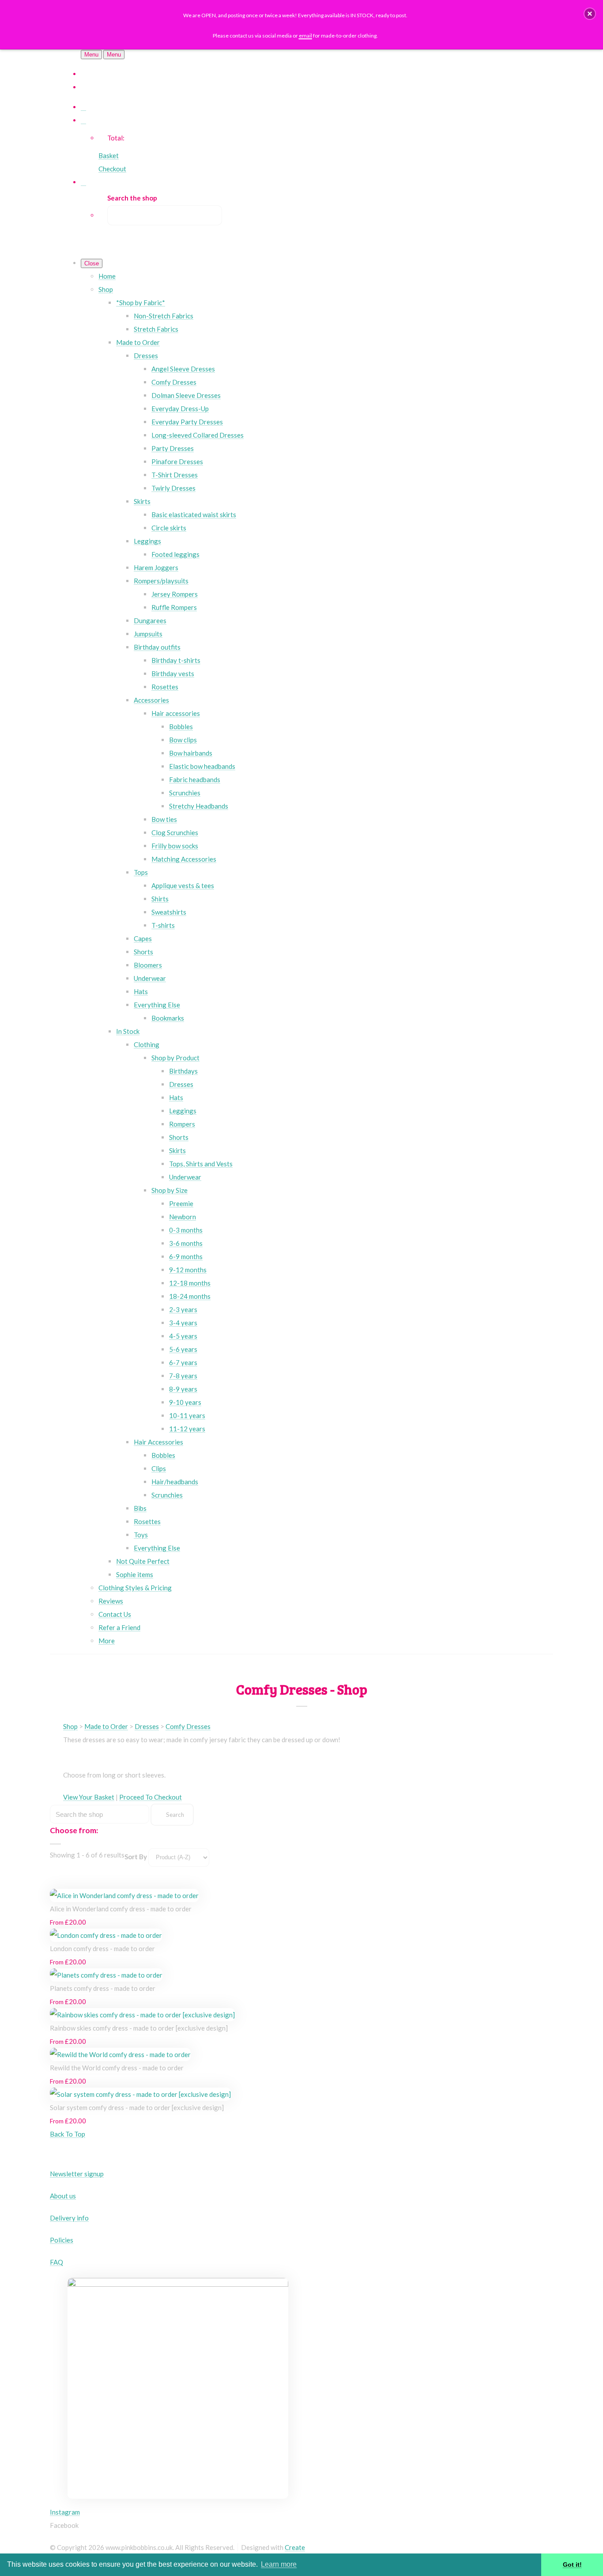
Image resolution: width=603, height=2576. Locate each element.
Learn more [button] (279, 2564)
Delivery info (69, 2218)
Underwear (150, 978)
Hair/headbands (175, 1482)
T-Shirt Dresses (175, 475)
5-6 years (183, 1349)
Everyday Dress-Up (180, 409)
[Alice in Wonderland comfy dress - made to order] (124, 1895)
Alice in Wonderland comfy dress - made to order (121, 1909)
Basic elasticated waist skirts (194, 514)
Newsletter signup (77, 2174)
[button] (590, 14)
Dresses (146, 356)
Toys (141, 1535)
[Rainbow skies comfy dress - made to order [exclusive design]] (142, 2015)
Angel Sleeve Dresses (183, 369)
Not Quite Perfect (143, 1561)
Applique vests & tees (183, 885)
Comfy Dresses (174, 382)
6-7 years (183, 1362)
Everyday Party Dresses (187, 422)
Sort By (136, 1857)
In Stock (128, 1031)
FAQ (57, 2262)
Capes (143, 938)
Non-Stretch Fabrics (164, 316)
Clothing (147, 1044)
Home (107, 276)
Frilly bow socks (175, 846)
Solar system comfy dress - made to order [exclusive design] (137, 2107)
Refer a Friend (119, 1627)
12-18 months (190, 1283)
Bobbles (181, 726)
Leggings (147, 541)
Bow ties (164, 819)
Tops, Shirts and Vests (201, 1164)
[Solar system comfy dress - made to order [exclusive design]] (140, 2094)
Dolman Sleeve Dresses (186, 395)
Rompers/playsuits (161, 581)
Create (295, 2547)
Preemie (181, 1203)
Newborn (183, 1217)
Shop (106, 289)
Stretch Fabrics (156, 329)
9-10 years (185, 1402)
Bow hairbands (191, 753)
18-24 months (190, 1296)
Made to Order (138, 342)
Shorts (143, 952)
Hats (141, 991)
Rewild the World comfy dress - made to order (117, 2068)
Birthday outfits (157, 647)
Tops (141, 872)
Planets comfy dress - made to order (103, 1988)
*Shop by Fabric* (141, 303)
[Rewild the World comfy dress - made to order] (120, 2054)
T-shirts (163, 925)
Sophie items (135, 1574)
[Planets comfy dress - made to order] (106, 1975)
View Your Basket (89, 1797)
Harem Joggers (156, 567)
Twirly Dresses (173, 488)
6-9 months (186, 1256)
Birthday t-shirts (176, 660)
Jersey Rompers (175, 594)
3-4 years (183, 1323)
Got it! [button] (572, 2565)
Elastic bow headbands (202, 766)
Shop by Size (170, 1190)
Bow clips (183, 740)
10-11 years (187, 1415)
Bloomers (148, 965)
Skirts (142, 501)
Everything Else (157, 1005)
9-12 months (188, 1270)
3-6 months (186, 1243)
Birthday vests (173, 673)
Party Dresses (173, 448)
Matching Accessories (184, 859)
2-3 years (183, 1309)
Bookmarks (168, 1018)
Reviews (111, 1601)
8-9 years (183, 1389)
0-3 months (186, 1230)
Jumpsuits (148, 634)
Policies (62, 2240)
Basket (109, 155)
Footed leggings (175, 554)
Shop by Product (175, 1058)
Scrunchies (185, 793)
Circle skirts (169, 528)
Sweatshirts (169, 912)
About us (63, 2196)
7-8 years (183, 1376)
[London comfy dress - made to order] (106, 1935)
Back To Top (68, 2134)
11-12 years (187, 1429)
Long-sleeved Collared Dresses (198, 435)
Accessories (151, 700)
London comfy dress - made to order (102, 1948)
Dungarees (150, 620)
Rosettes (165, 687)
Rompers (182, 1124)
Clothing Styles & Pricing (135, 1588)
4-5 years (183, 1336)
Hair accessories (176, 713)
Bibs (140, 1508)
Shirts (160, 899)
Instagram (65, 2512)
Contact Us (115, 1614)
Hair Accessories (158, 1442)
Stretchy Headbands (199, 806)
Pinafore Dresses (177, 461)
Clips (159, 1468)
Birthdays (183, 1071)
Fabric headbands (195, 779)
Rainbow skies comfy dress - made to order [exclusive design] (139, 2028)
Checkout (112, 169)
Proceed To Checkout (151, 1797)
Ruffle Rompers (174, 607)
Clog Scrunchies (175, 832)
